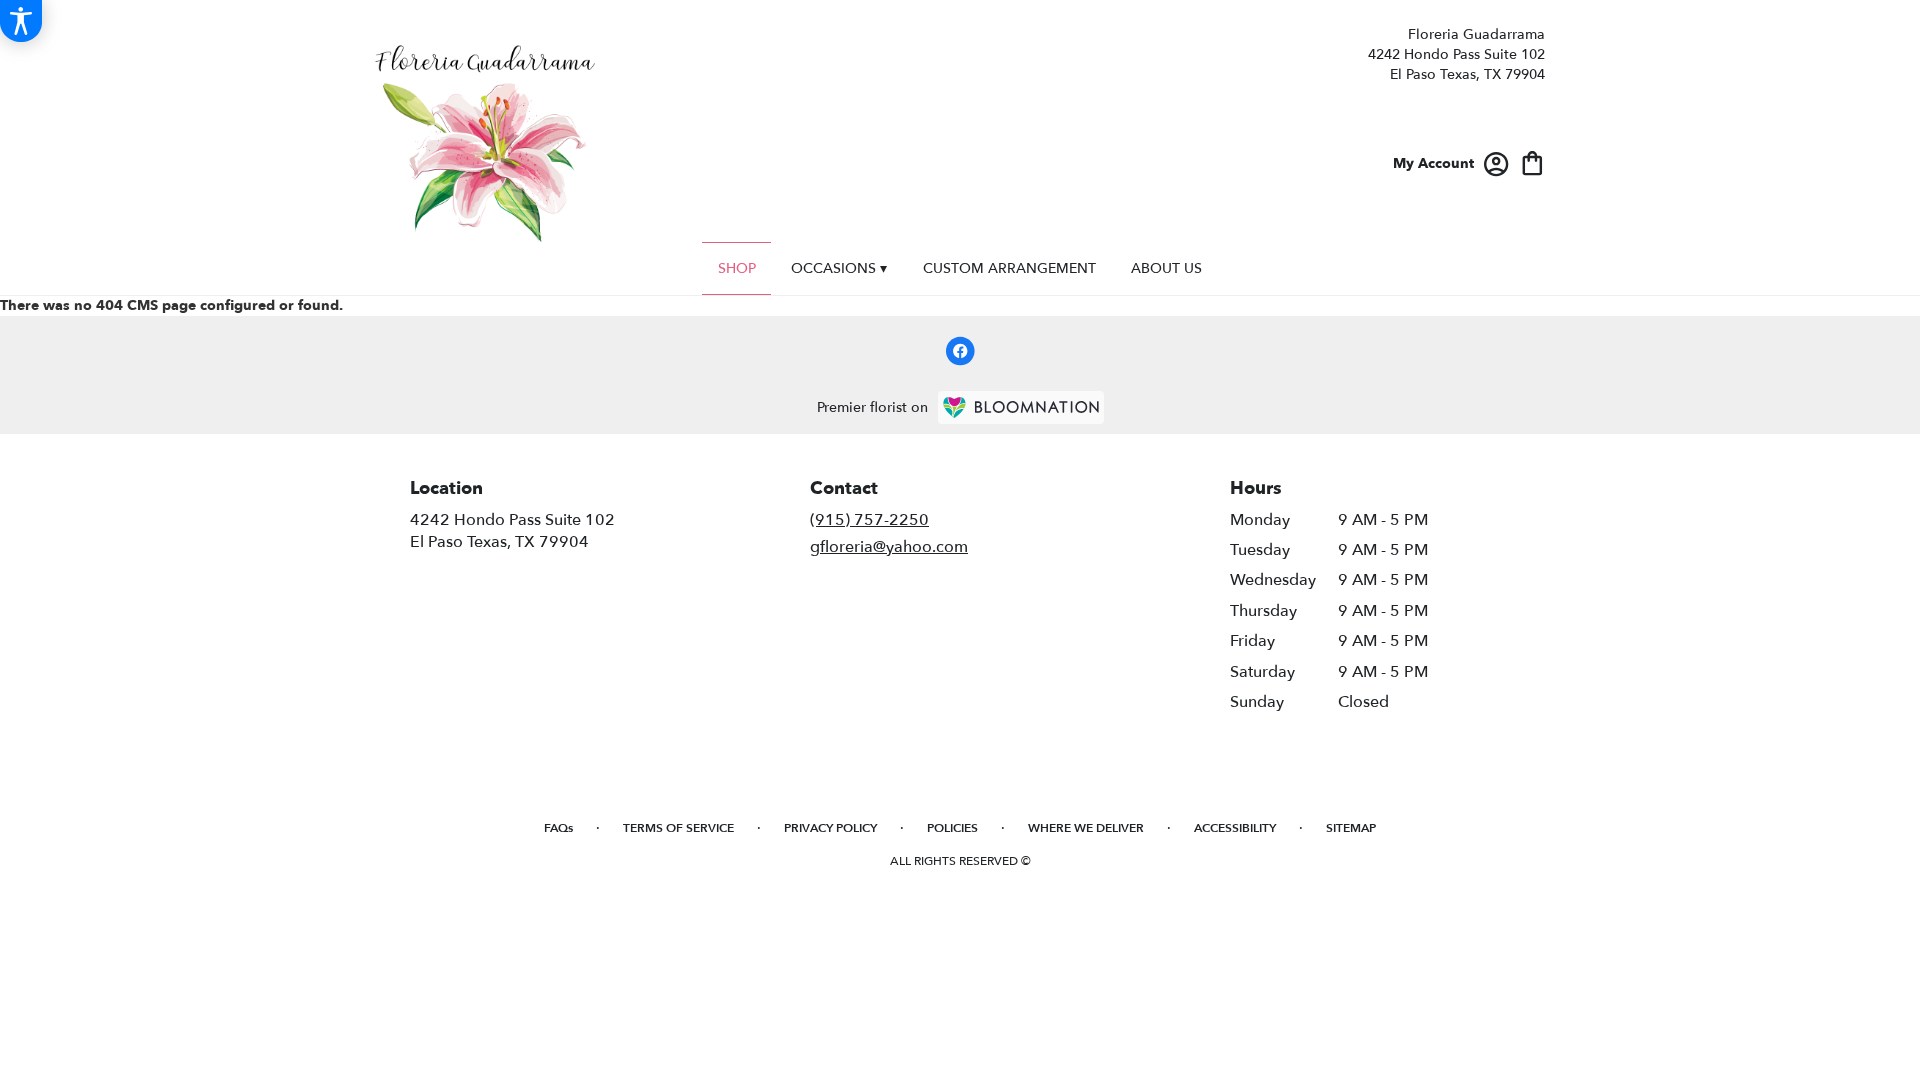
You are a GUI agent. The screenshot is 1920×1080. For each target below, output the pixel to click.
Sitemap (1351, 828)
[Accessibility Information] (21, 21)
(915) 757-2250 (869, 520)
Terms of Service (678, 828)
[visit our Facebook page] (960, 351)
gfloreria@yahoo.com (889, 547)
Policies (952, 828)
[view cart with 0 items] (1532, 161)
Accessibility (1235, 828)
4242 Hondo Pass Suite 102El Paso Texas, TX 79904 (512, 531)
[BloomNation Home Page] (1021, 407)
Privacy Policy (830, 828)
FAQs (558, 828)
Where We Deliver (1086, 828)
